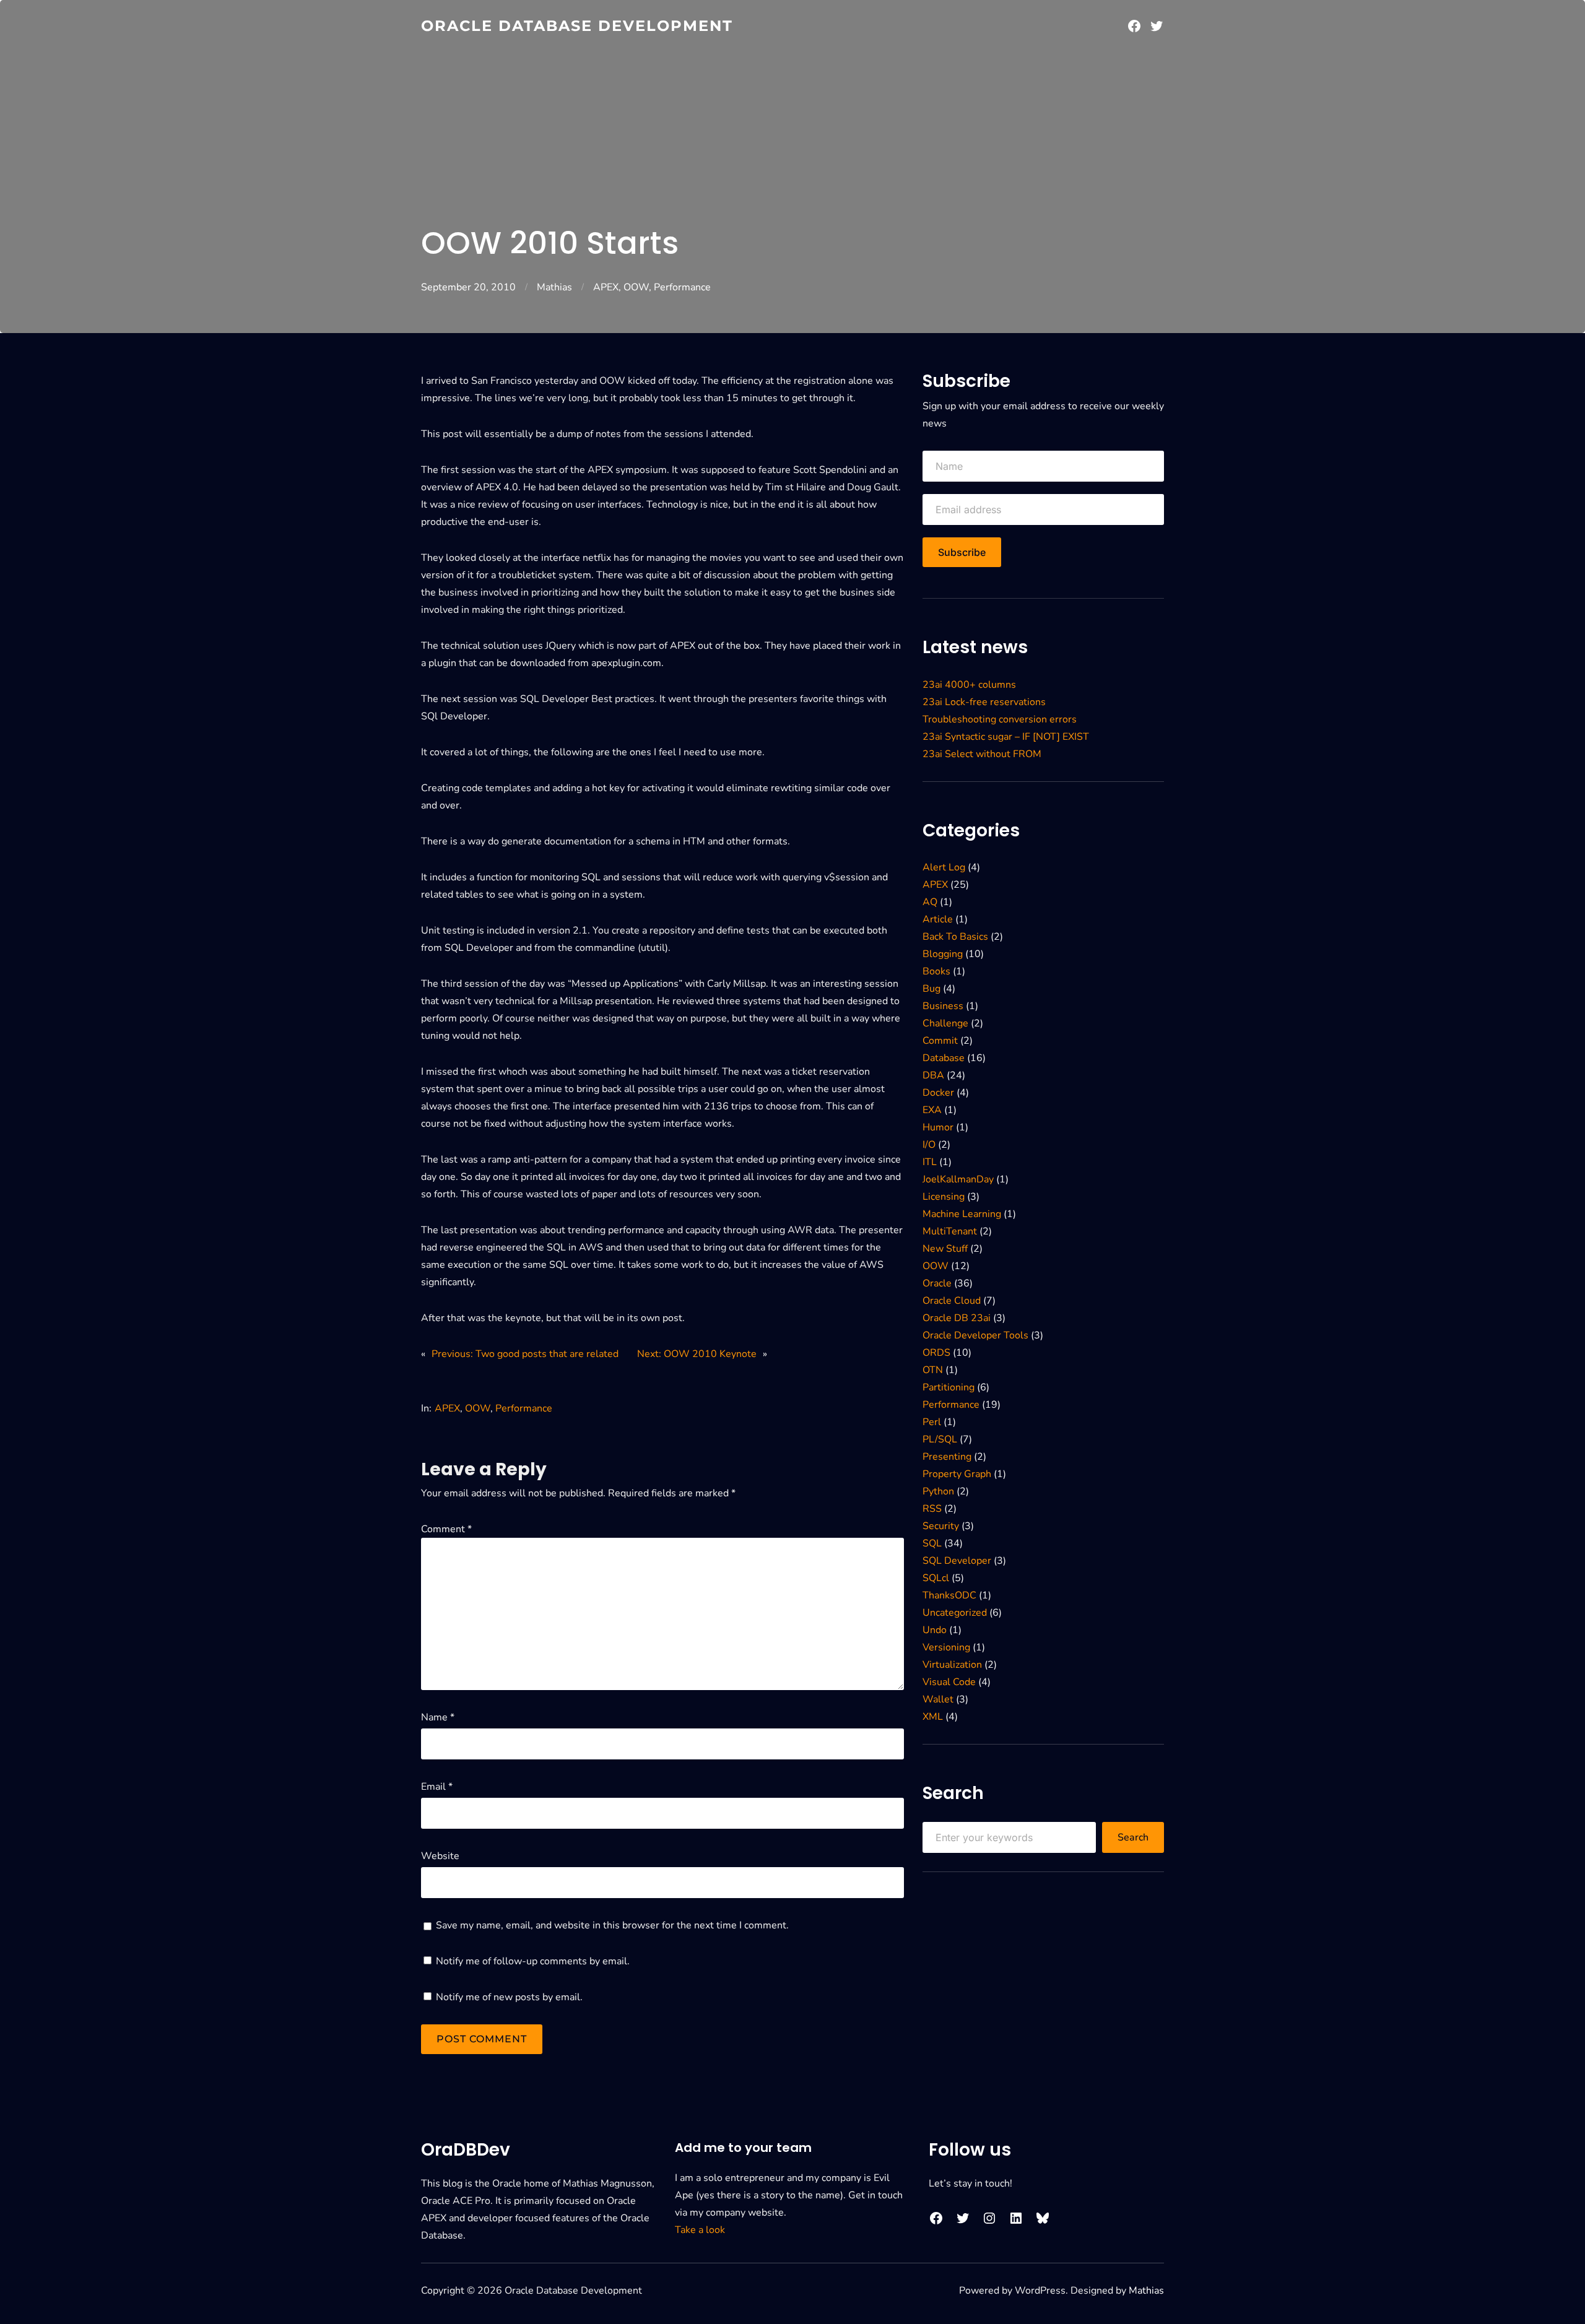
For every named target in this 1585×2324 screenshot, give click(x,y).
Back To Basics (955, 937)
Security (941, 1526)
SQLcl (936, 1578)
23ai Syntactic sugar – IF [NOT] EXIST (1006, 737)
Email (437, 1787)
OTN (933, 1370)
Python (938, 1491)
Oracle (937, 1283)
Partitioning (949, 1387)
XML (933, 1717)
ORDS (936, 1353)
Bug (931, 989)
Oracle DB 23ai (957, 1318)
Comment (446, 1529)
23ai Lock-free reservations (984, 702)
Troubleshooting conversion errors (1000, 719)
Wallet (938, 1699)
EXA (932, 1110)
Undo (935, 1630)
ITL (930, 1162)
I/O (929, 1145)
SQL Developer (957, 1561)
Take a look (700, 2230)
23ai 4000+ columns (969, 685)
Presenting (947, 1457)
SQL (932, 1543)
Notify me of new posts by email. (509, 1997)
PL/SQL (940, 1439)
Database (944, 1058)
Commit (940, 1041)
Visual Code (949, 1682)
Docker (938, 1093)
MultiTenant (950, 1231)
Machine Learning (962, 1214)
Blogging (943, 954)
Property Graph (957, 1474)
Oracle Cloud (952, 1301)
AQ (930, 902)
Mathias (554, 287)
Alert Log (944, 867)
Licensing (944, 1197)
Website (440, 1856)
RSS (932, 1509)
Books (936, 971)
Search (1133, 1837)
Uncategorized (955, 1613)
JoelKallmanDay (958, 1179)
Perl (932, 1422)
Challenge (945, 1023)
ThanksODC (949, 1595)
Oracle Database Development (577, 26)
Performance (682, 287)
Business (943, 1006)
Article (938, 919)
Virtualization (952, 1665)
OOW (636, 287)
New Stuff (945, 1249)
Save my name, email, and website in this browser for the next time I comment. (612, 1925)
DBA (933, 1075)
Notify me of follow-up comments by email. (533, 1961)
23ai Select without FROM (982, 754)
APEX (606, 287)
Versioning (946, 1647)
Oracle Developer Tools (975, 1335)
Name (438, 1717)
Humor (938, 1127)
